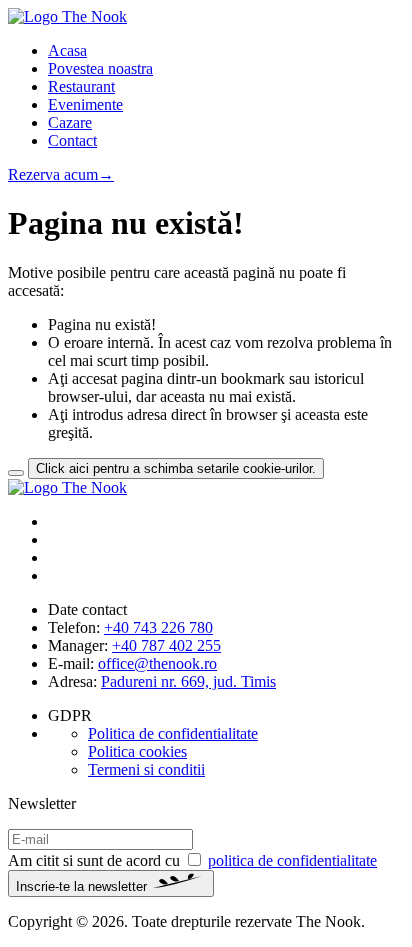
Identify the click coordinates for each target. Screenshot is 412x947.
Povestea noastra (100, 68)
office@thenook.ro (157, 663)
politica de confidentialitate (292, 860)
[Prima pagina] (67, 487)
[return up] (16, 473)
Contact (72, 140)
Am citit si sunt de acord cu (192, 860)
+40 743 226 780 (158, 627)
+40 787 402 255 (166, 645)
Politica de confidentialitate (173, 733)
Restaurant (81, 86)
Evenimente (85, 104)
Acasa (67, 50)
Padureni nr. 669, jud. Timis (188, 681)
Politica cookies (137, 751)
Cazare (70, 122)
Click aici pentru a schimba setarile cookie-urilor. (176, 468)
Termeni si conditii (146, 769)
